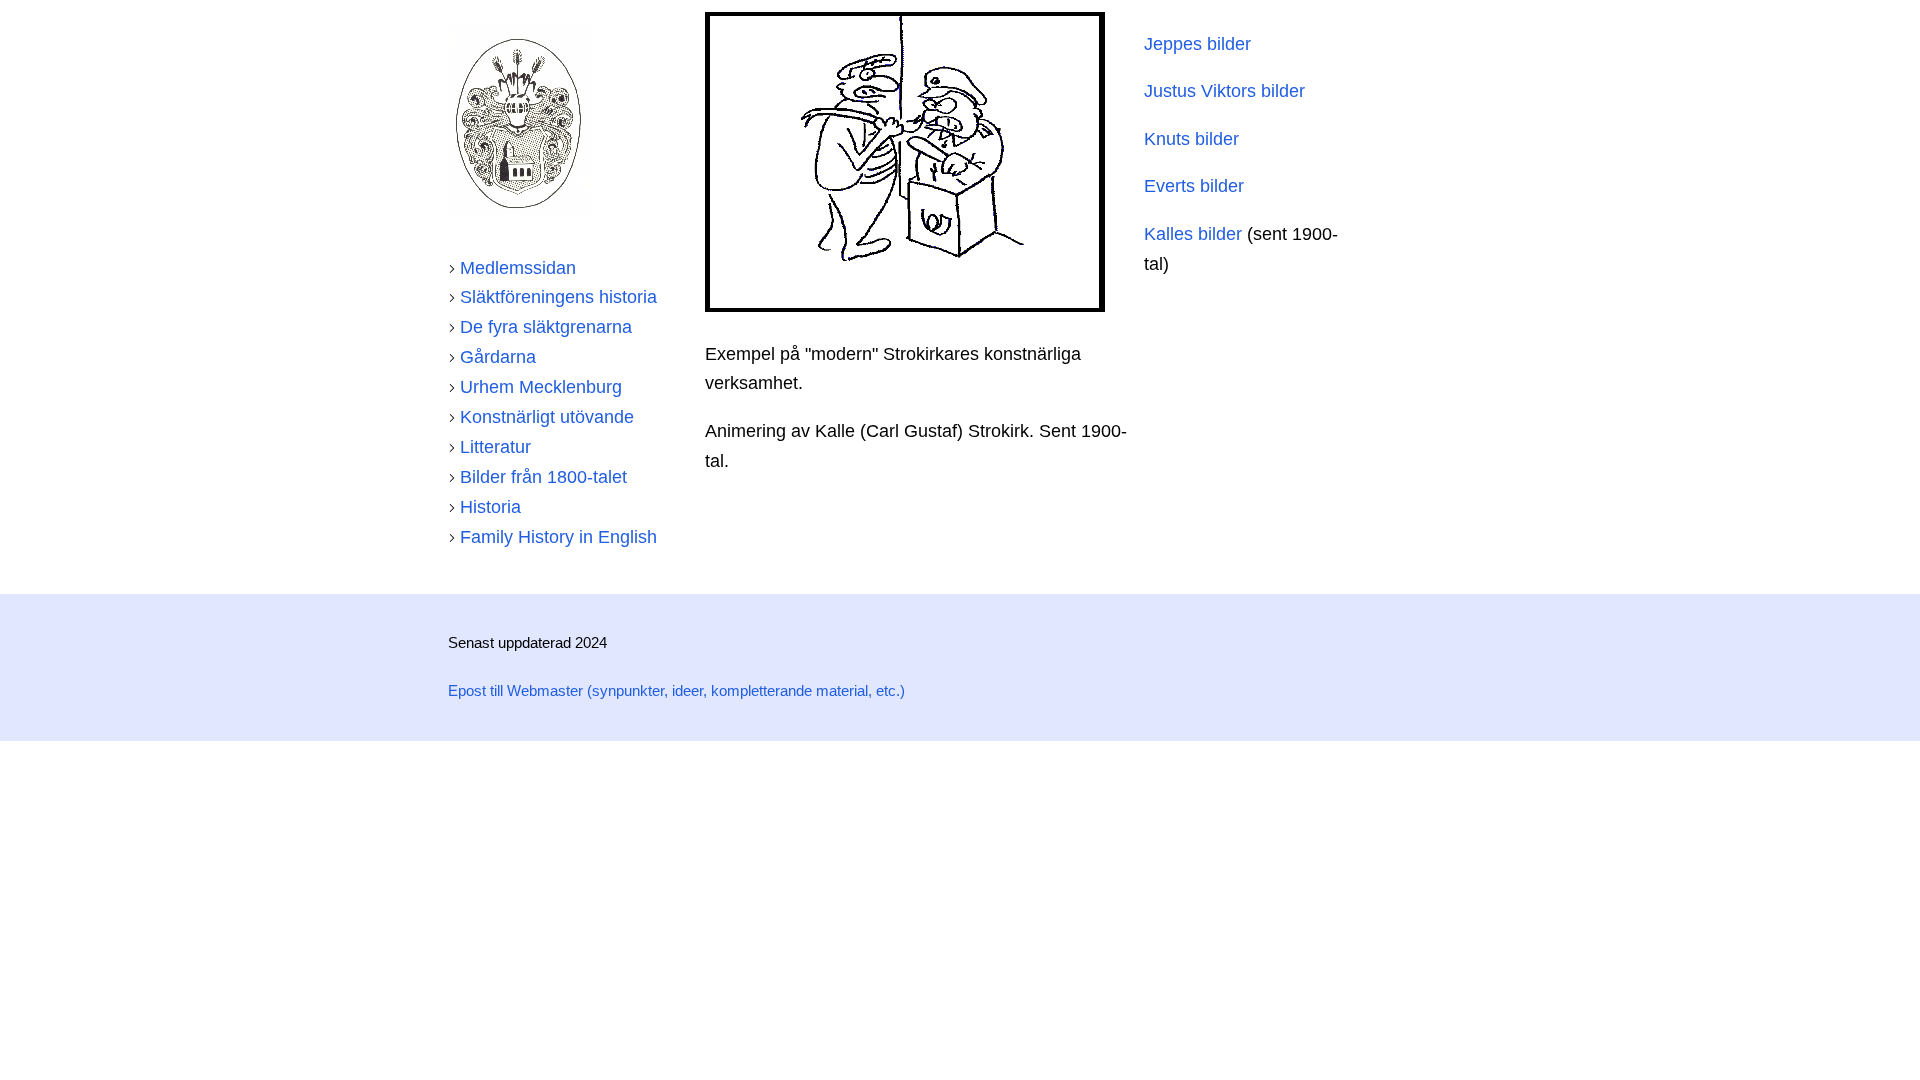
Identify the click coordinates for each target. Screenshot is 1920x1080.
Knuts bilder (1191, 139)
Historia (490, 507)
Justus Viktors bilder (1224, 91)
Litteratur (495, 447)
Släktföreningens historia (558, 297)
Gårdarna (498, 357)
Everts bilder (1194, 186)
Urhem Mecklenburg (541, 387)
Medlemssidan (518, 268)
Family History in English (558, 537)
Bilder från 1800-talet (543, 477)
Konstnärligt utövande (547, 417)
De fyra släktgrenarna (546, 327)
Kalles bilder (1193, 234)
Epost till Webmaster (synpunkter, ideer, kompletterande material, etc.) (676, 691)
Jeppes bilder (1197, 44)
